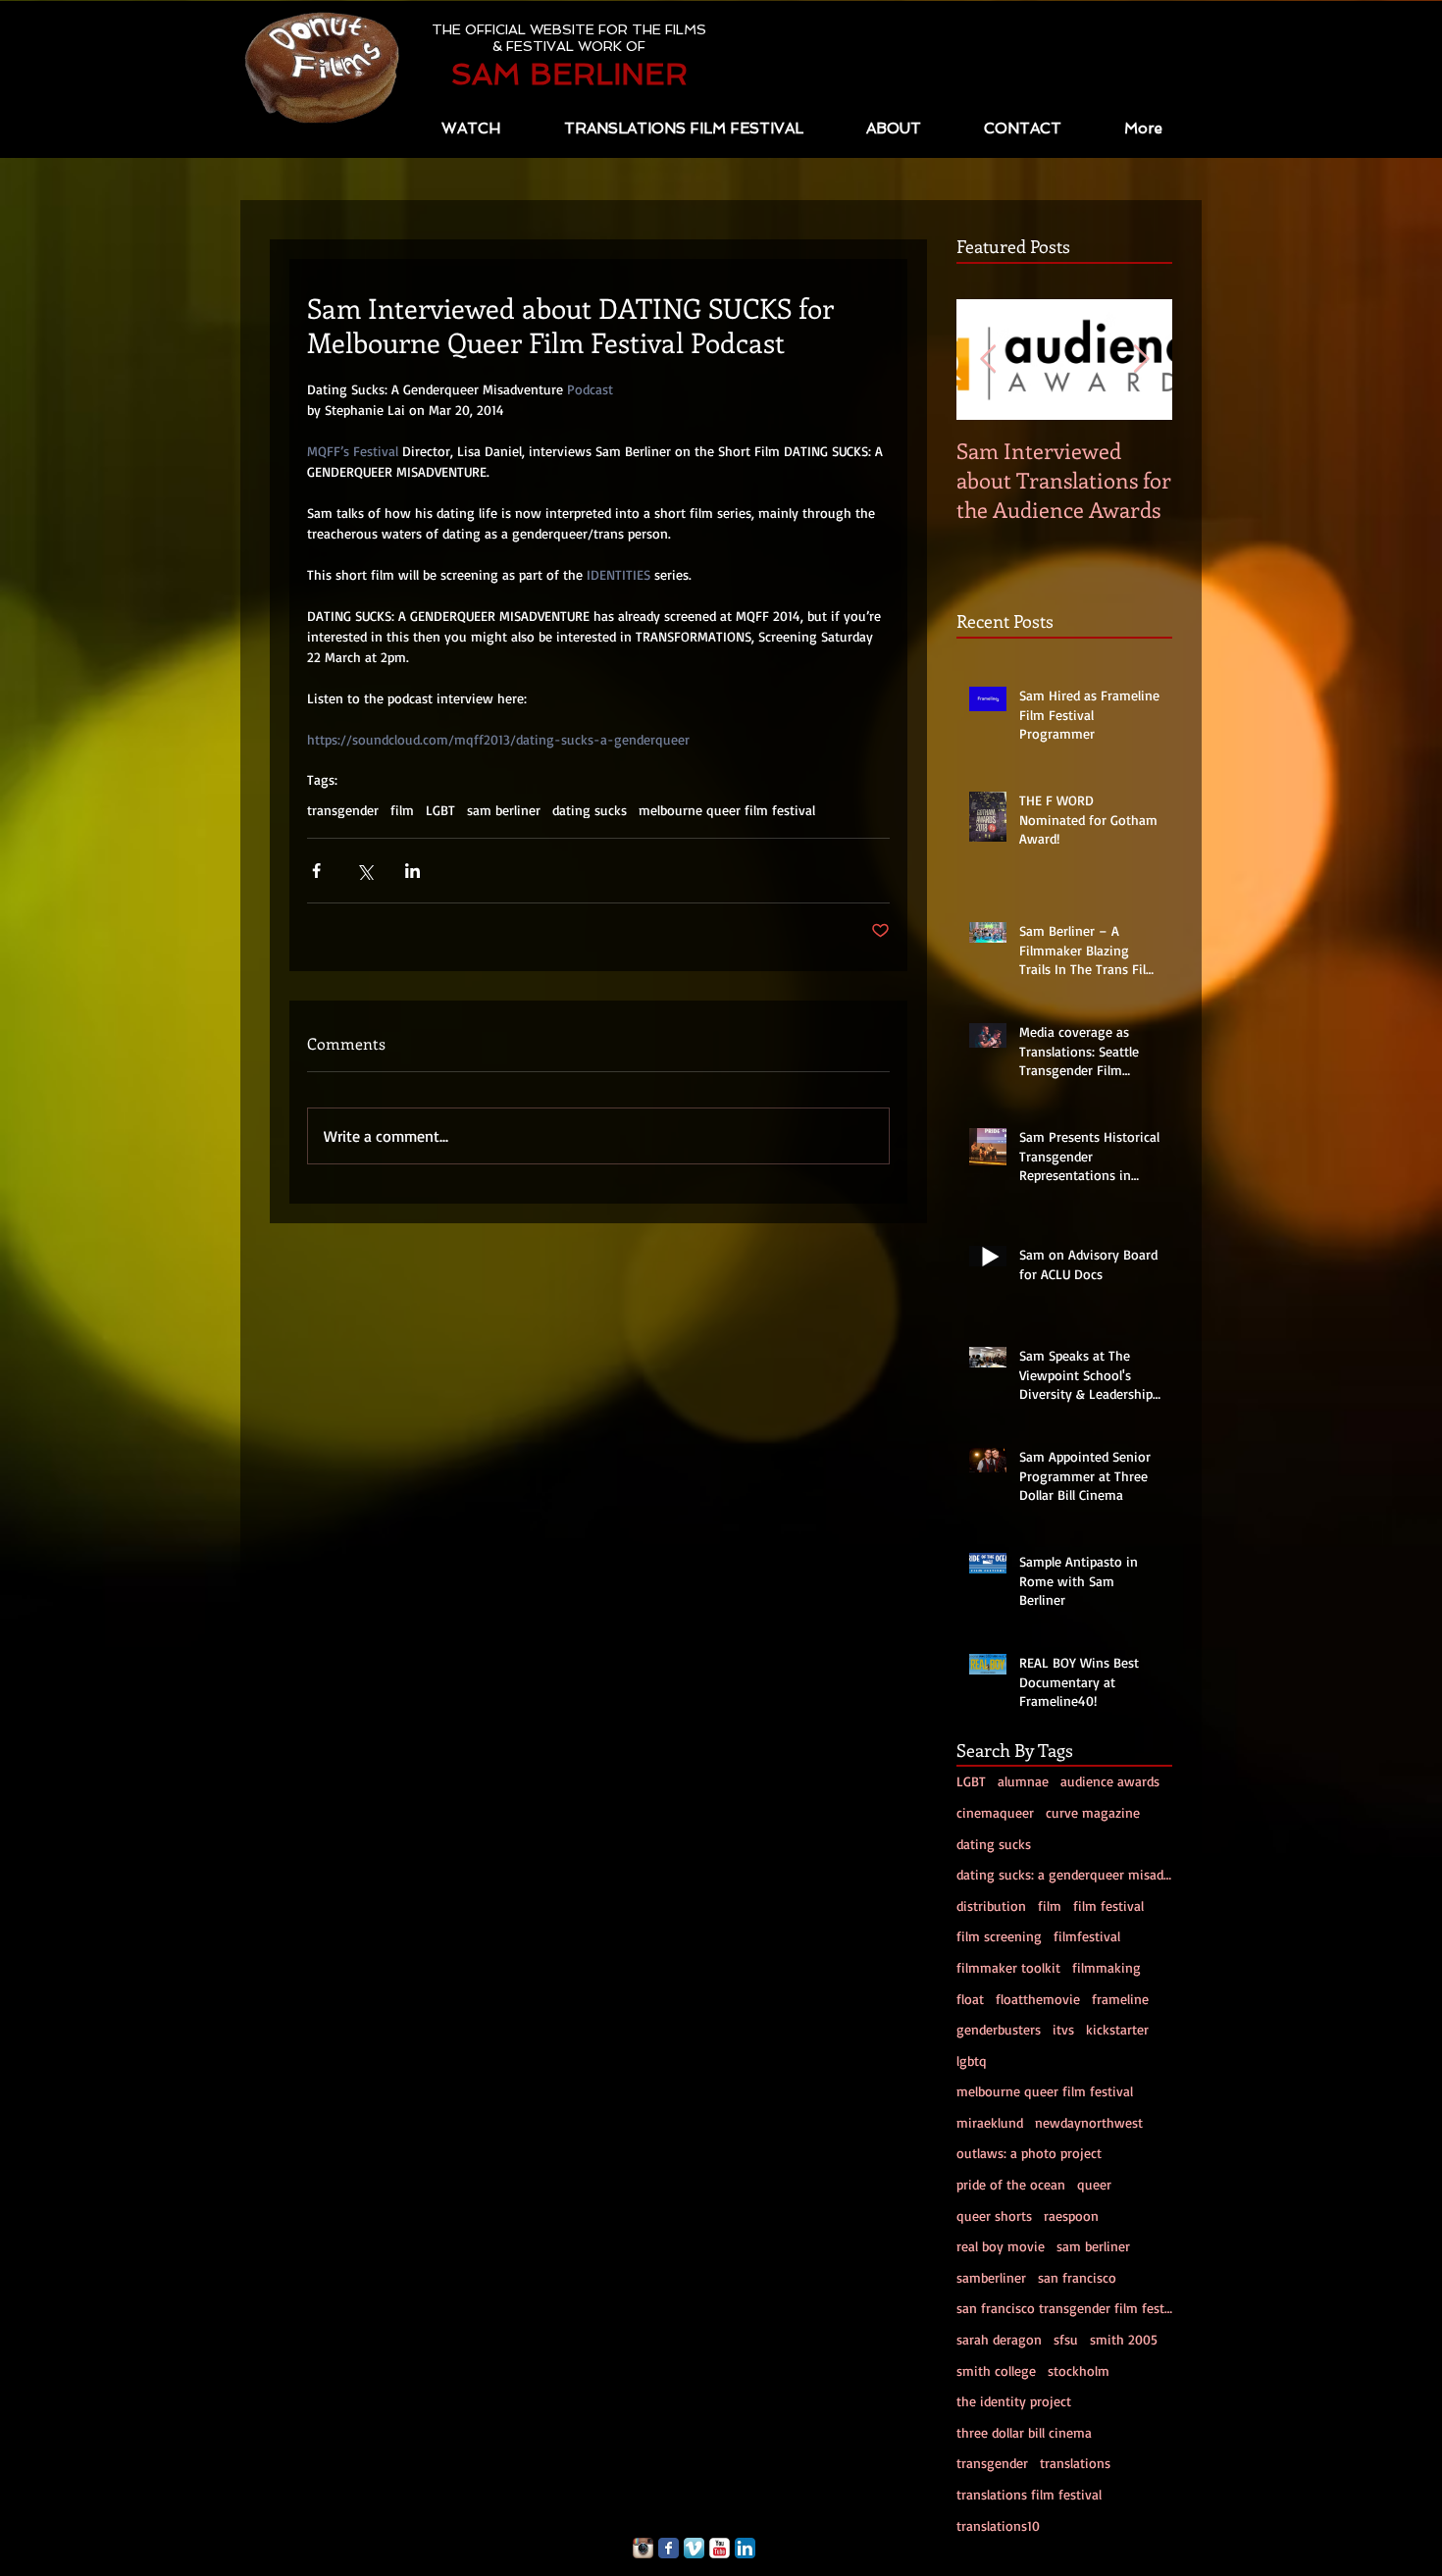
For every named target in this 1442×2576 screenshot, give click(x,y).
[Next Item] (1141, 360)
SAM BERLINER (569, 74)
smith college (996, 2370)
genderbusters (999, 2029)
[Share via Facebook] (316, 871)
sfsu (1066, 2339)
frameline (1120, 1999)
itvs (1063, 2029)
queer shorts (994, 2215)
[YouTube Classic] (720, 2548)
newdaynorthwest (1089, 2122)
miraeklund (990, 2122)
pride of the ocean (1011, 2184)
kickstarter (1117, 2029)
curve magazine (1093, 1812)
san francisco (1077, 2277)
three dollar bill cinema (1024, 2432)
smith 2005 (1124, 2339)
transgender (343, 810)
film (402, 810)
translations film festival (1029, 2494)
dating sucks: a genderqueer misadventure (1064, 1874)
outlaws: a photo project (1029, 2153)
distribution (991, 1906)
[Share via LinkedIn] (412, 871)
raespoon (1071, 2215)
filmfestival (1087, 1936)
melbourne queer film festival (727, 810)
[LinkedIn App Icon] (745, 2548)
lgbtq (972, 2061)
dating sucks (590, 810)
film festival (1108, 1906)
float (970, 1999)
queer (1094, 2184)
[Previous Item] (988, 360)
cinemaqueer (995, 1812)
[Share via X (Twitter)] (364, 871)
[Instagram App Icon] (643, 2548)
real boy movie (1001, 2246)
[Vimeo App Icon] (694, 2548)
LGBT (440, 810)
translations (1075, 2463)
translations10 (998, 2525)
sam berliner (504, 810)
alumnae (1023, 1781)
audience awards (1110, 1781)
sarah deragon (999, 2339)
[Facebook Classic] (669, 2548)
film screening (999, 1936)
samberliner (991, 2277)
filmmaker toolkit (1008, 1967)
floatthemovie (1038, 1999)
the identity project (1014, 2401)
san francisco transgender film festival (1064, 2308)
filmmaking (1107, 1967)
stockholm (1079, 2370)
